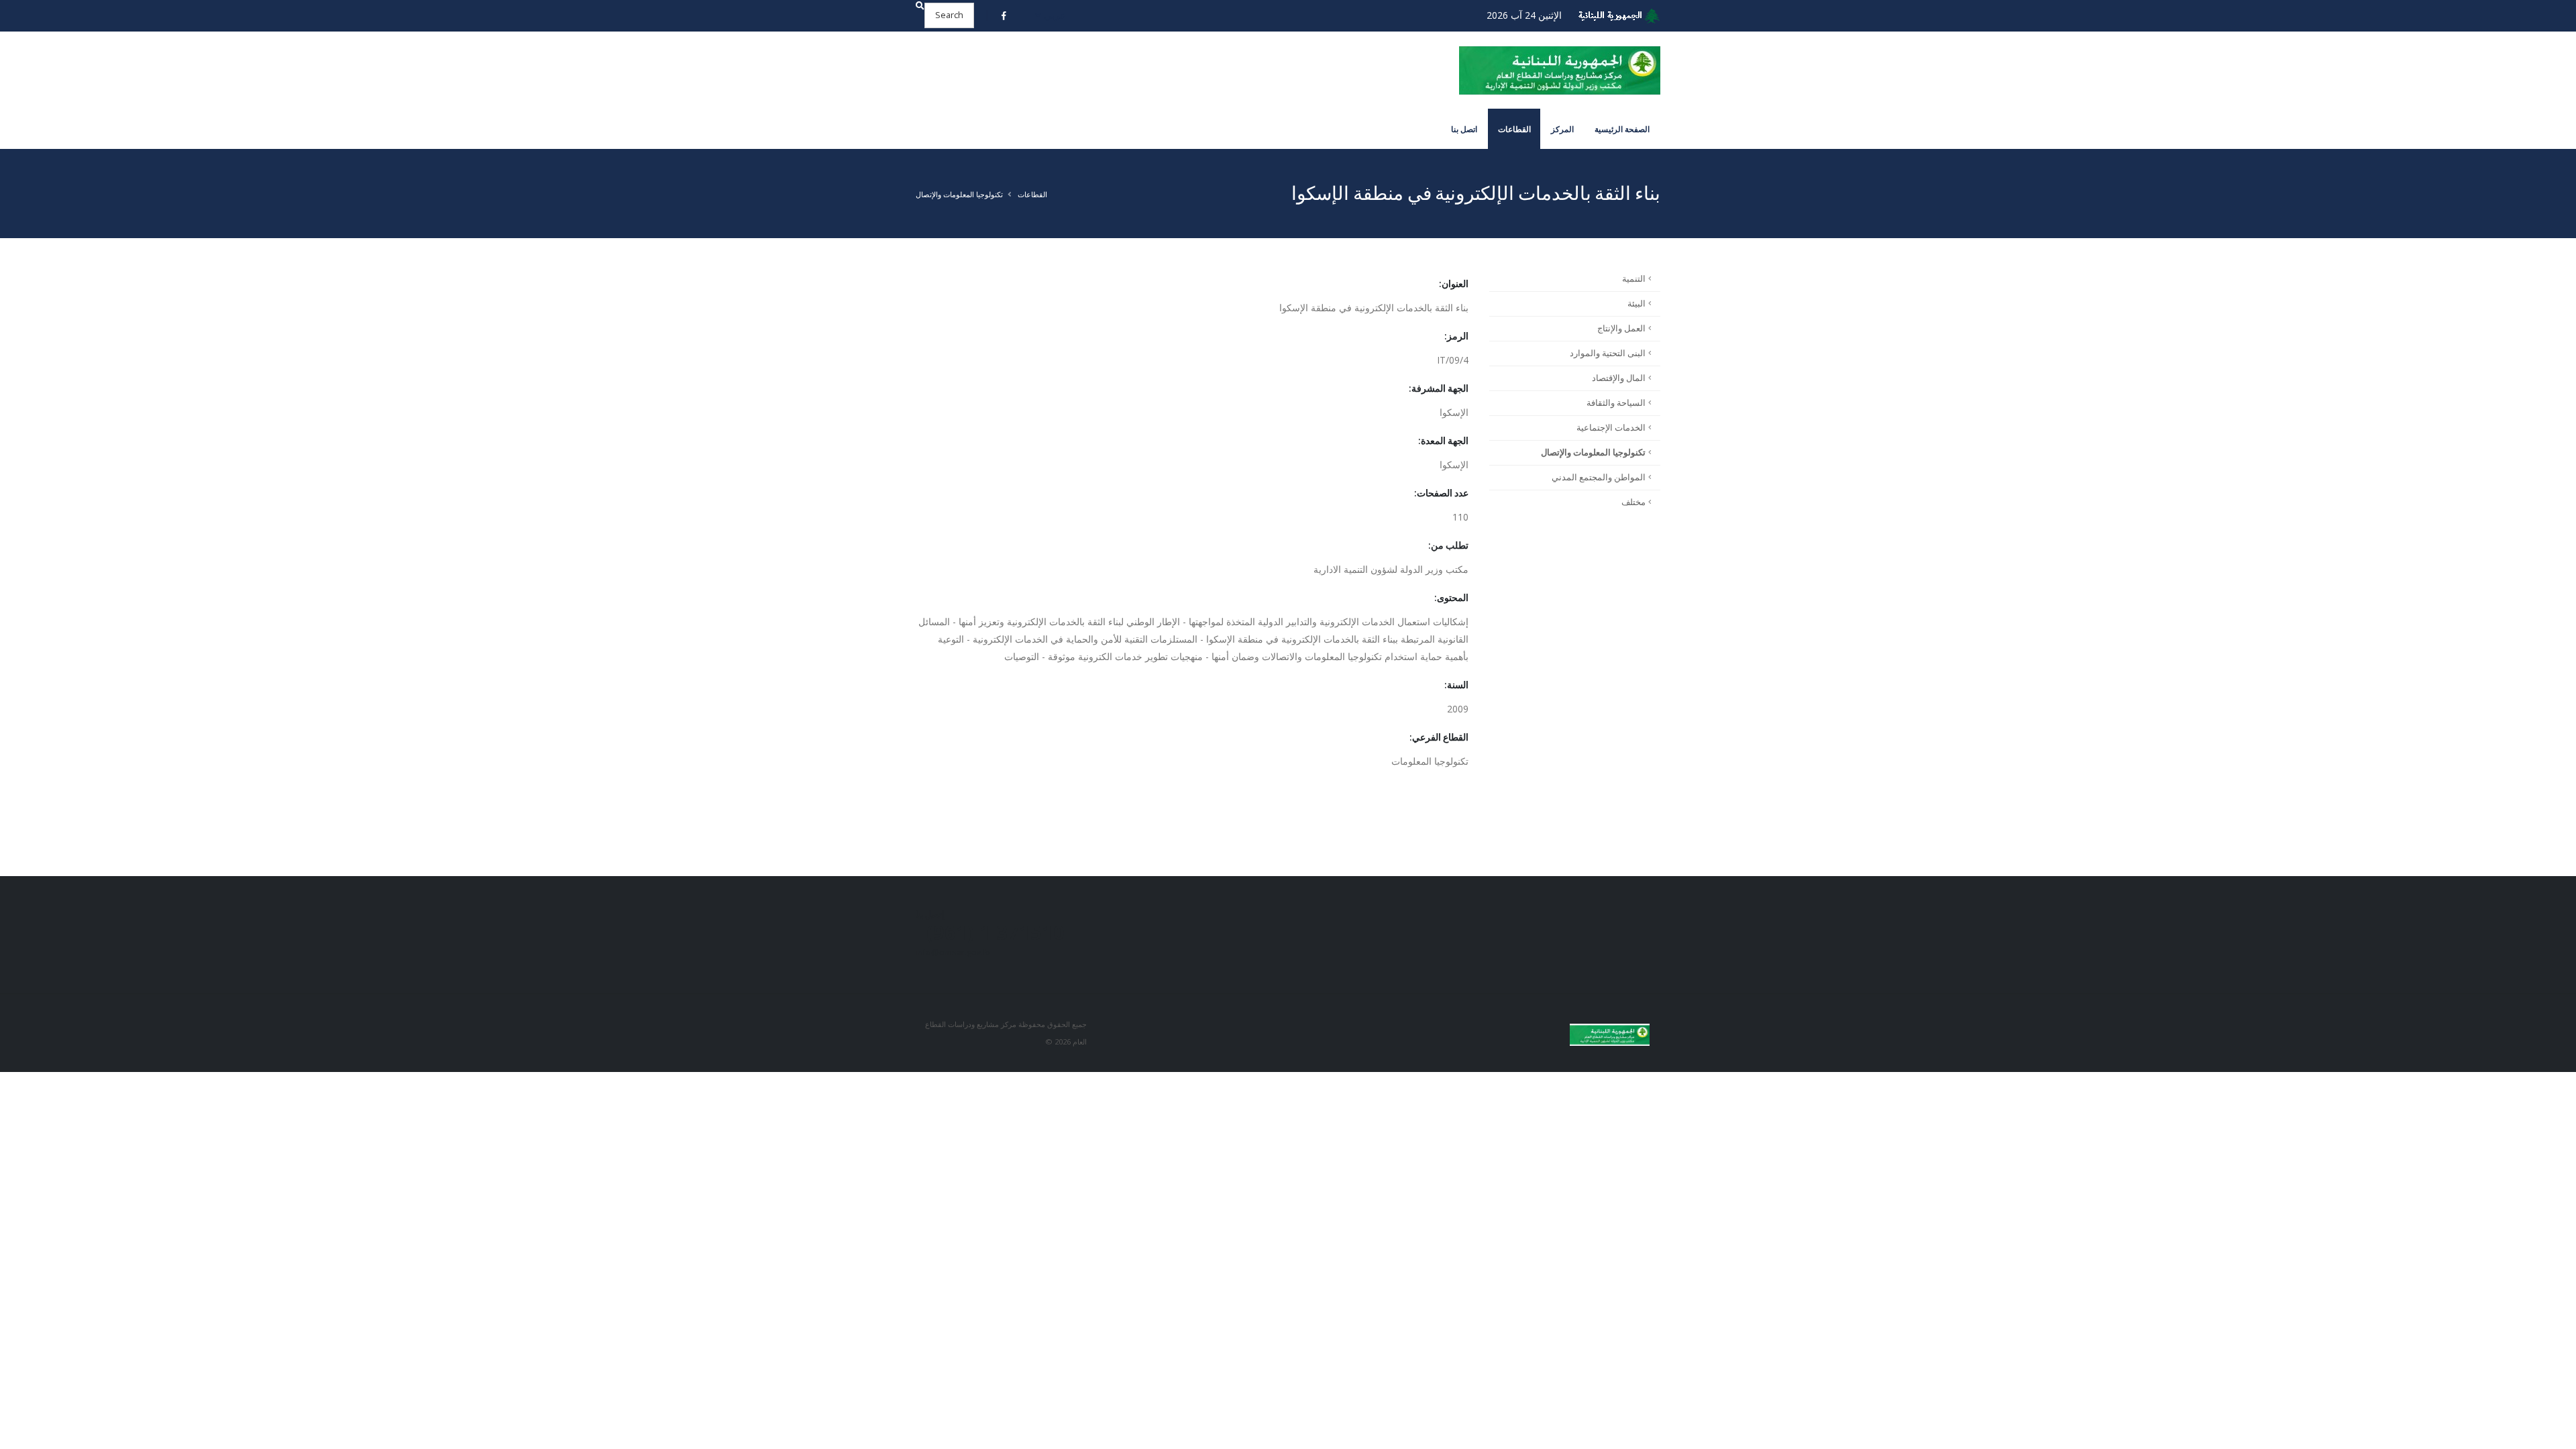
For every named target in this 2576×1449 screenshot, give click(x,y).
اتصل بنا (1464, 129)
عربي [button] (1053, 15)
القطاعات (1514, 129)
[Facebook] (1004, 15)
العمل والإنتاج (1621, 328)
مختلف (1633, 502)
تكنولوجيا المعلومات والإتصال (959, 194)
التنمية (1634, 279)
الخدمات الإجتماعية (1611, 428)
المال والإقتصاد (1619, 378)
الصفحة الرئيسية (1622, 129)
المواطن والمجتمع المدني (1599, 477)
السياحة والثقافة (1616, 403)
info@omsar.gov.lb (953, 952)
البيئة (1636, 304)
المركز (1562, 129)
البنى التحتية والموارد (1608, 353)
